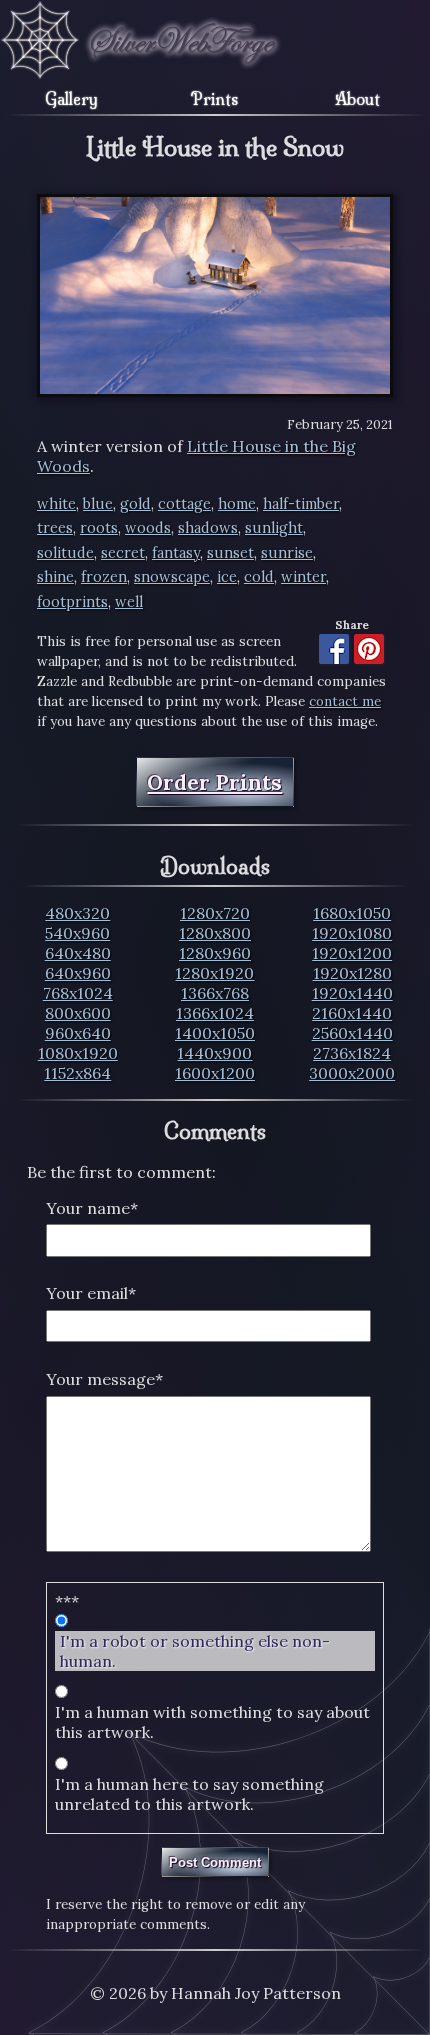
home (237, 504)
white (56, 504)
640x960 (78, 973)
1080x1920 (78, 1053)
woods (148, 528)
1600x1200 (215, 1073)
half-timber (301, 504)
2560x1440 (352, 1033)
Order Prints (214, 782)
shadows (208, 528)
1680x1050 (352, 913)
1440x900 (214, 1053)
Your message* (104, 1379)
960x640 (78, 1033)
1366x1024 (215, 1013)
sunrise (287, 553)
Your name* (92, 1208)
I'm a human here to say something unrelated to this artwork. (189, 1794)
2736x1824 (352, 1053)
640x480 (78, 953)
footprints (72, 602)
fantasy (176, 553)
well (129, 602)
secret (123, 553)
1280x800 (215, 933)
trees (55, 528)
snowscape (172, 577)
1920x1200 (352, 953)
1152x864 (77, 1073)
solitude (65, 553)
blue (98, 504)
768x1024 (78, 993)
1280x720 (215, 913)
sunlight (274, 528)
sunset (230, 553)
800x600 (78, 1013)
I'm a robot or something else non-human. (195, 1651)
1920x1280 (352, 973)
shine (55, 577)
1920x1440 (352, 993)
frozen (104, 577)
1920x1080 (352, 933)
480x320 (77, 913)
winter (303, 577)
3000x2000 (352, 1073)
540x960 (77, 933)
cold (259, 577)
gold (135, 504)
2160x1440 (352, 1013)
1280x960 (215, 953)
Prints (214, 99)
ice (227, 577)
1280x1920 (214, 973)
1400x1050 (215, 1033)
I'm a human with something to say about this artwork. (212, 1722)
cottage (184, 504)
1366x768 (215, 993)
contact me (345, 701)
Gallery (71, 99)
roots (99, 528)
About (357, 99)
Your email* (91, 1293)
